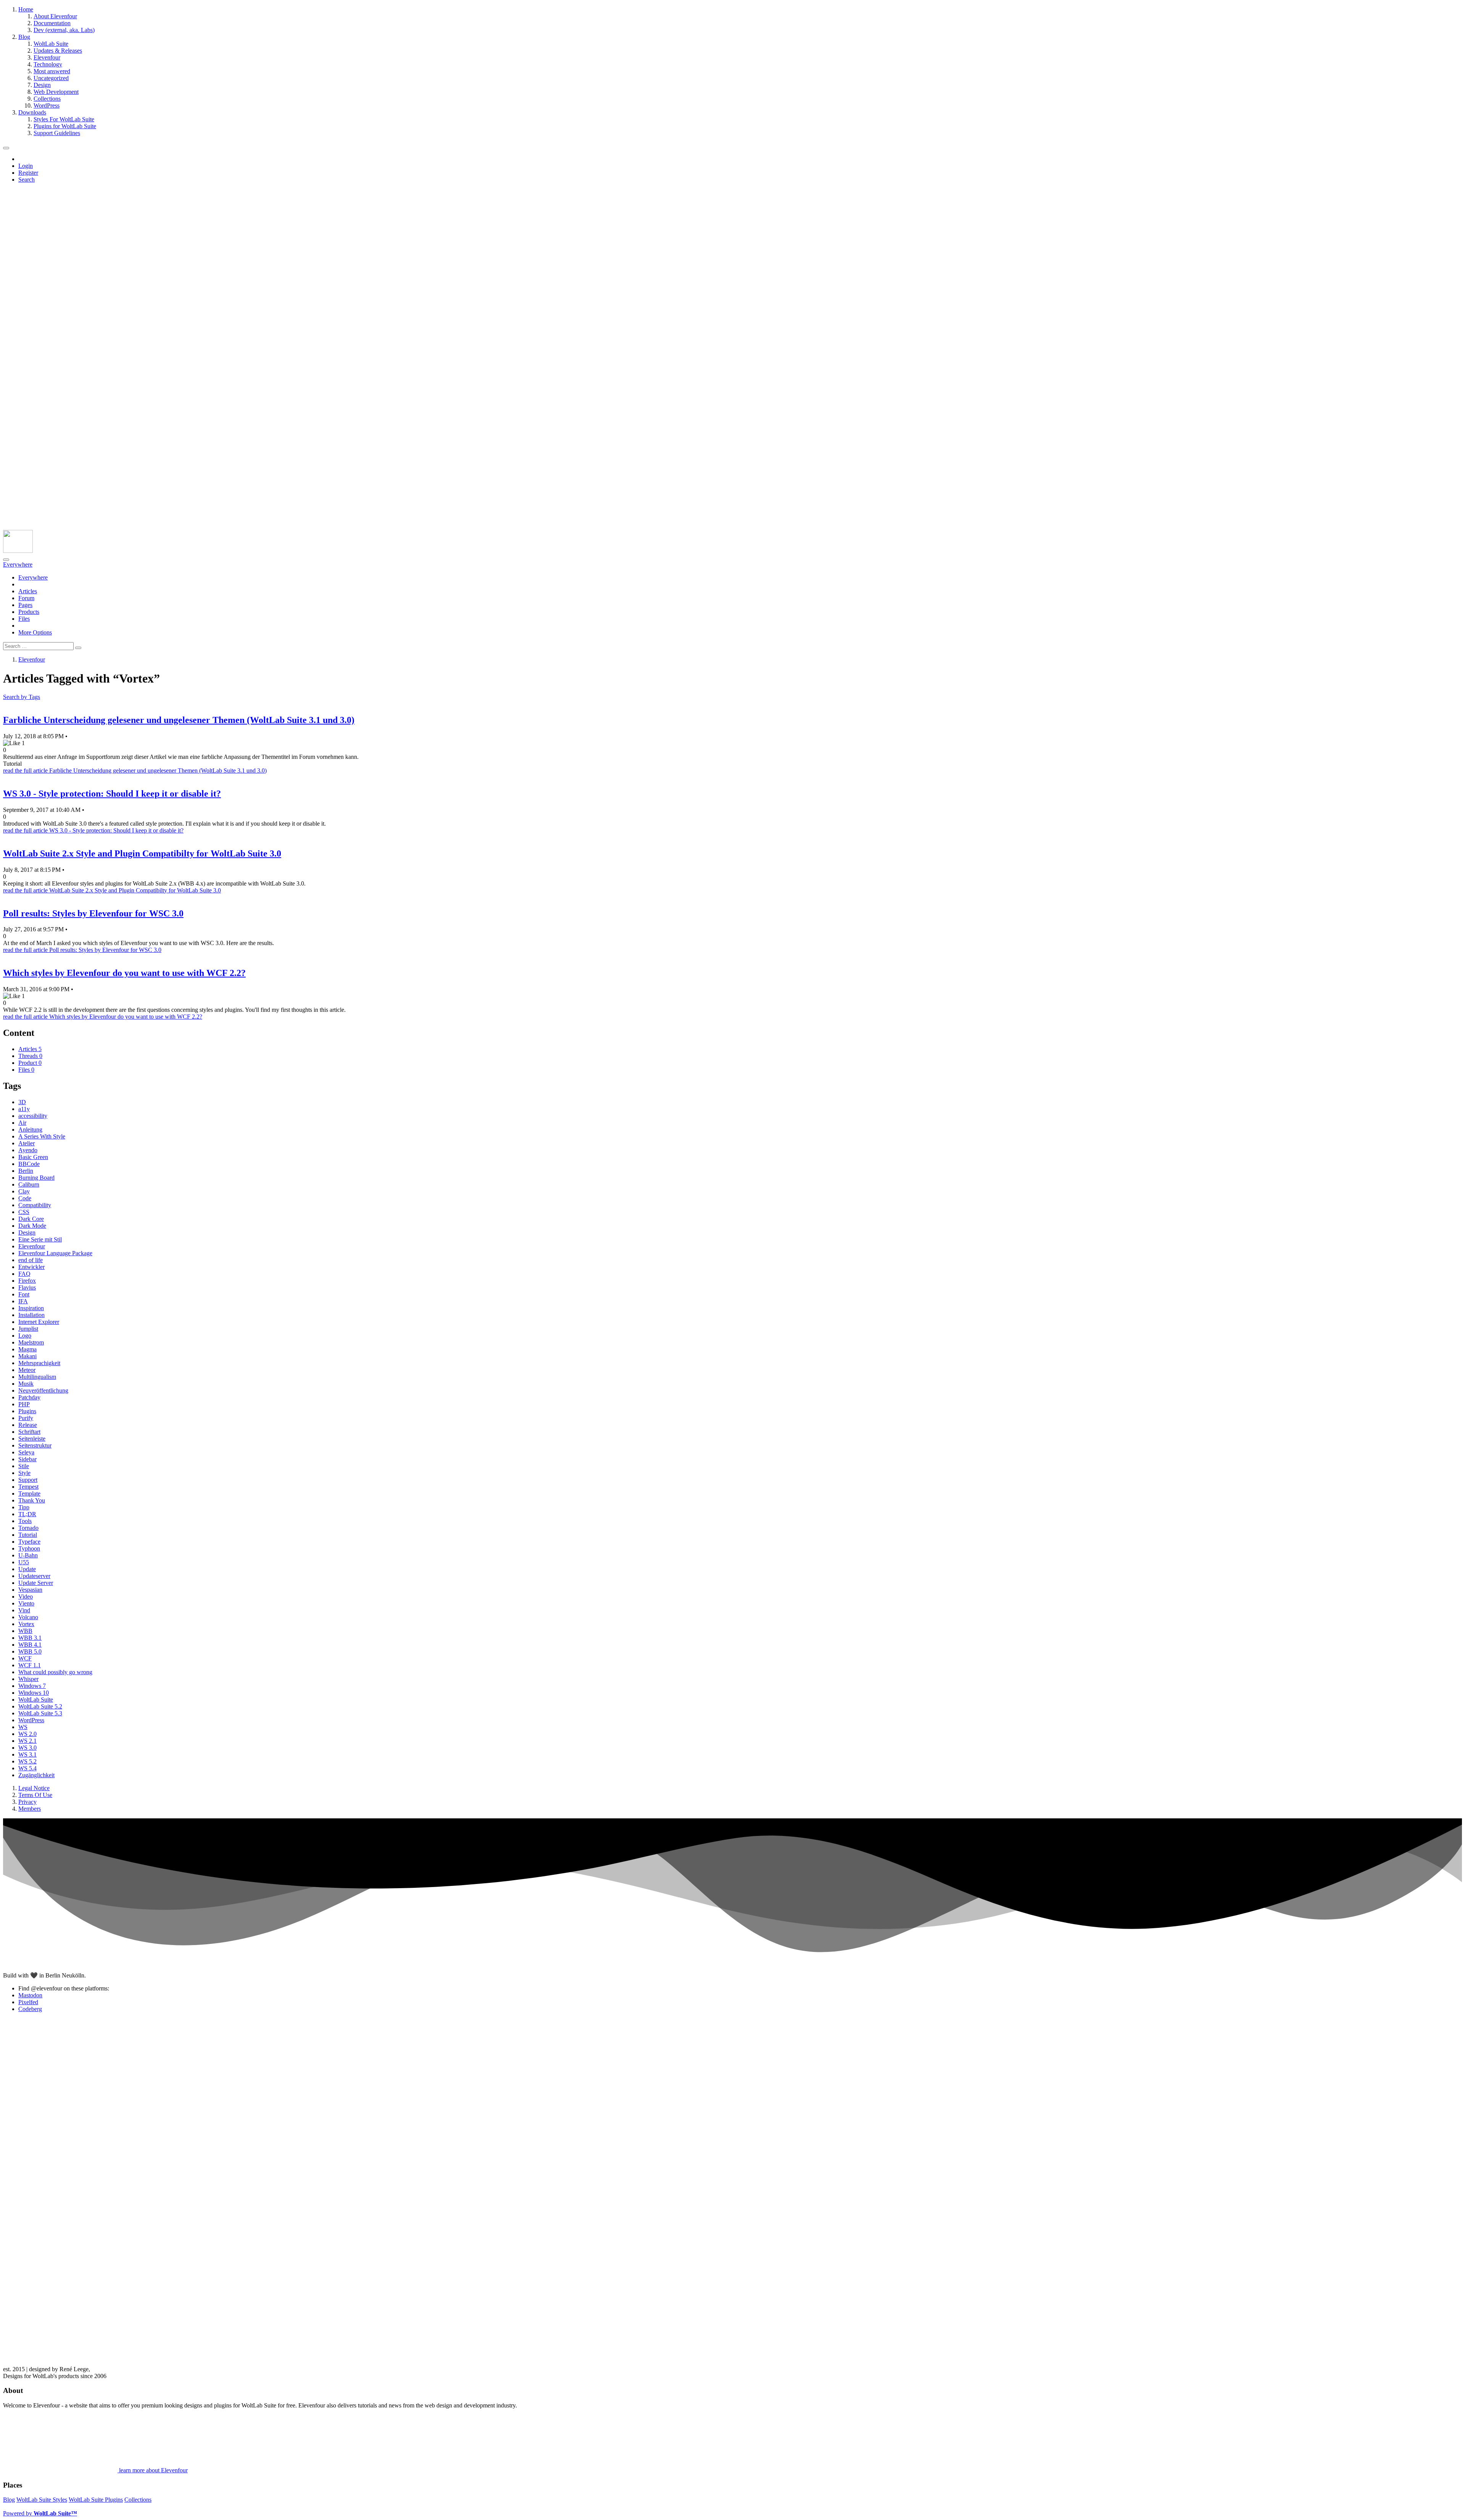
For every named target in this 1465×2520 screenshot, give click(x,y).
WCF (25, 1658)
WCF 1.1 (30, 1665)
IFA (23, 1301)
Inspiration (31, 1308)
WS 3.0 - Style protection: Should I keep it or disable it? (112, 794)
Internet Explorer (39, 1322)
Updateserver (34, 1576)
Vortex (26, 1624)
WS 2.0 (27, 1734)
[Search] (6, 560)
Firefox (27, 1281)
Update (27, 1569)
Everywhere (33, 577)
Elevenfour (32, 1246)
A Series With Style (42, 1136)
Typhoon (29, 1548)
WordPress (31, 1720)
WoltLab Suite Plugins (96, 2500)
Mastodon (30, 1995)
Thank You (32, 1500)
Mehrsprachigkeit (39, 1363)
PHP (24, 1404)
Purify (26, 1418)
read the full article (135, 770)
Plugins (27, 1411)
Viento (26, 1603)
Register (28, 173)
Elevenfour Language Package (55, 1253)
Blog (9, 2500)
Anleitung (30, 1130)
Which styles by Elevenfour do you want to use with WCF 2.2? (124, 973)
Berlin (26, 1171)
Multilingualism (37, 1377)
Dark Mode (32, 1226)
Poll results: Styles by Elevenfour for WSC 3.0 (93, 913)
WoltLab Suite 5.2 (40, 1706)
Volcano (28, 1617)
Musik (26, 1384)
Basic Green (33, 1157)
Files (24, 619)
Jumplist (28, 1329)
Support (28, 1480)
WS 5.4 (27, 1768)
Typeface (29, 1542)
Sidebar (27, 1459)
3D (22, 1102)
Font (24, 1294)
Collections (138, 2500)
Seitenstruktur (35, 1445)
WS (23, 1727)
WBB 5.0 (30, 1651)
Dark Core (31, 1219)
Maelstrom (31, 1342)
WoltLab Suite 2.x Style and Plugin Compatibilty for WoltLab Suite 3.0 (142, 853)
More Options (35, 632)
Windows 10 (34, 1693)
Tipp (24, 1507)
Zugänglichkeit (36, 1775)
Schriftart (29, 1432)
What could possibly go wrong (55, 1672)
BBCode (29, 1164)
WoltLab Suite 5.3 (40, 1713)
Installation (31, 1315)
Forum (26, 598)
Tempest (28, 1487)
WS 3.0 (27, 1748)
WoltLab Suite (36, 1700)
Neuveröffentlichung (43, 1390)
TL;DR (27, 1514)
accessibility (33, 1116)
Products (29, 612)
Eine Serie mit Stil (40, 1239)
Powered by (40, 2513)
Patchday (29, 1397)
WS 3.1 (27, 1754)
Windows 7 (32, 1686)
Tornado (28, 1528)
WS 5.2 (27, 1761)
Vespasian (30, 1590)
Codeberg (30, 2009)
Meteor (27, 1370)
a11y (24, 1109)
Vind (24, 1610)
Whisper (28, 1679)
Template (29, 1493)
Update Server (36, 1583)
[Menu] (6, 148)
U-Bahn (28, 1555)
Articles (28, 591)
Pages (25, 605)
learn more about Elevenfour (153, 2470)
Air (22, 1123)
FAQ (24, 1274)
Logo (25, 1336)
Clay (24, 1191)
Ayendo (28, 1150)
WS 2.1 (27, 1741)
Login (26, 166)
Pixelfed (28, 2002)
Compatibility (35, 1205)
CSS (24, 1212)
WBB (25, 1631)
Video (26, 1597)
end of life (31, 1260)
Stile (24, 1466)
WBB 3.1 (30, 1638)
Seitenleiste (32, 1439)
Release (28, 1425)
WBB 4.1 (30, 1645)
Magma (27, 1349)
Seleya (26, 1452)
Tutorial (28, 1535)
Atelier (27, 1143)
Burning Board (36, 1178)
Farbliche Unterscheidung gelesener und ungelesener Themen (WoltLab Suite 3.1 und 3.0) (179, 720)
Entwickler (31, 1267)
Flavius (27, 1287)
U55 (24, 1562)
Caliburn (29, 1184)
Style (24, 1473)
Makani (27, 1356)
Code (25, 1198)
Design (27, 1233)
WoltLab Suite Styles (42, 2500)
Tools (25, 1521)
